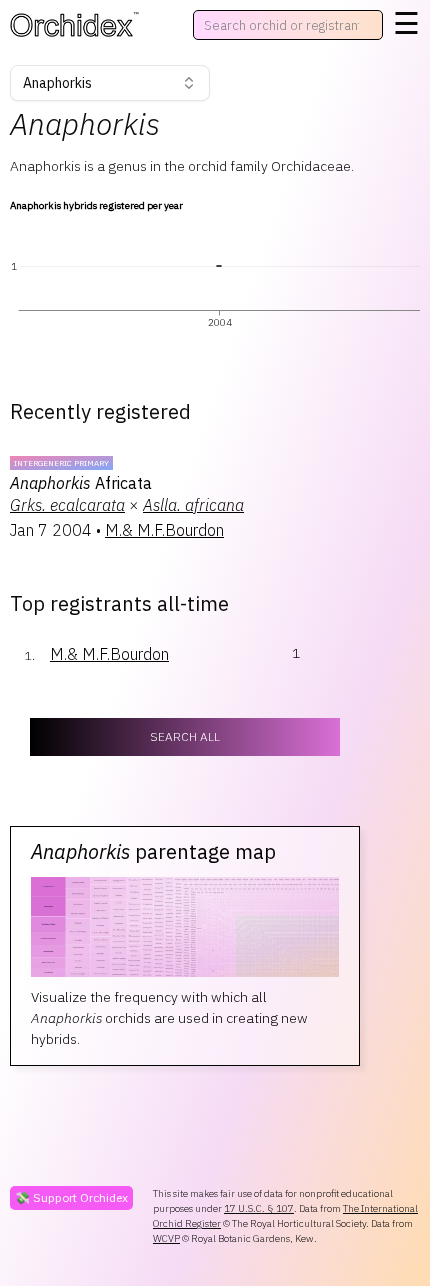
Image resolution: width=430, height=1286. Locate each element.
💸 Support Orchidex (71, 1197)
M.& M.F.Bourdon (164, 530)
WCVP (166, 1238)
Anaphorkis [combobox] (57, 83)
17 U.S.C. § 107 (259, 1208)
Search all (185, 736)
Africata (81, 483)
